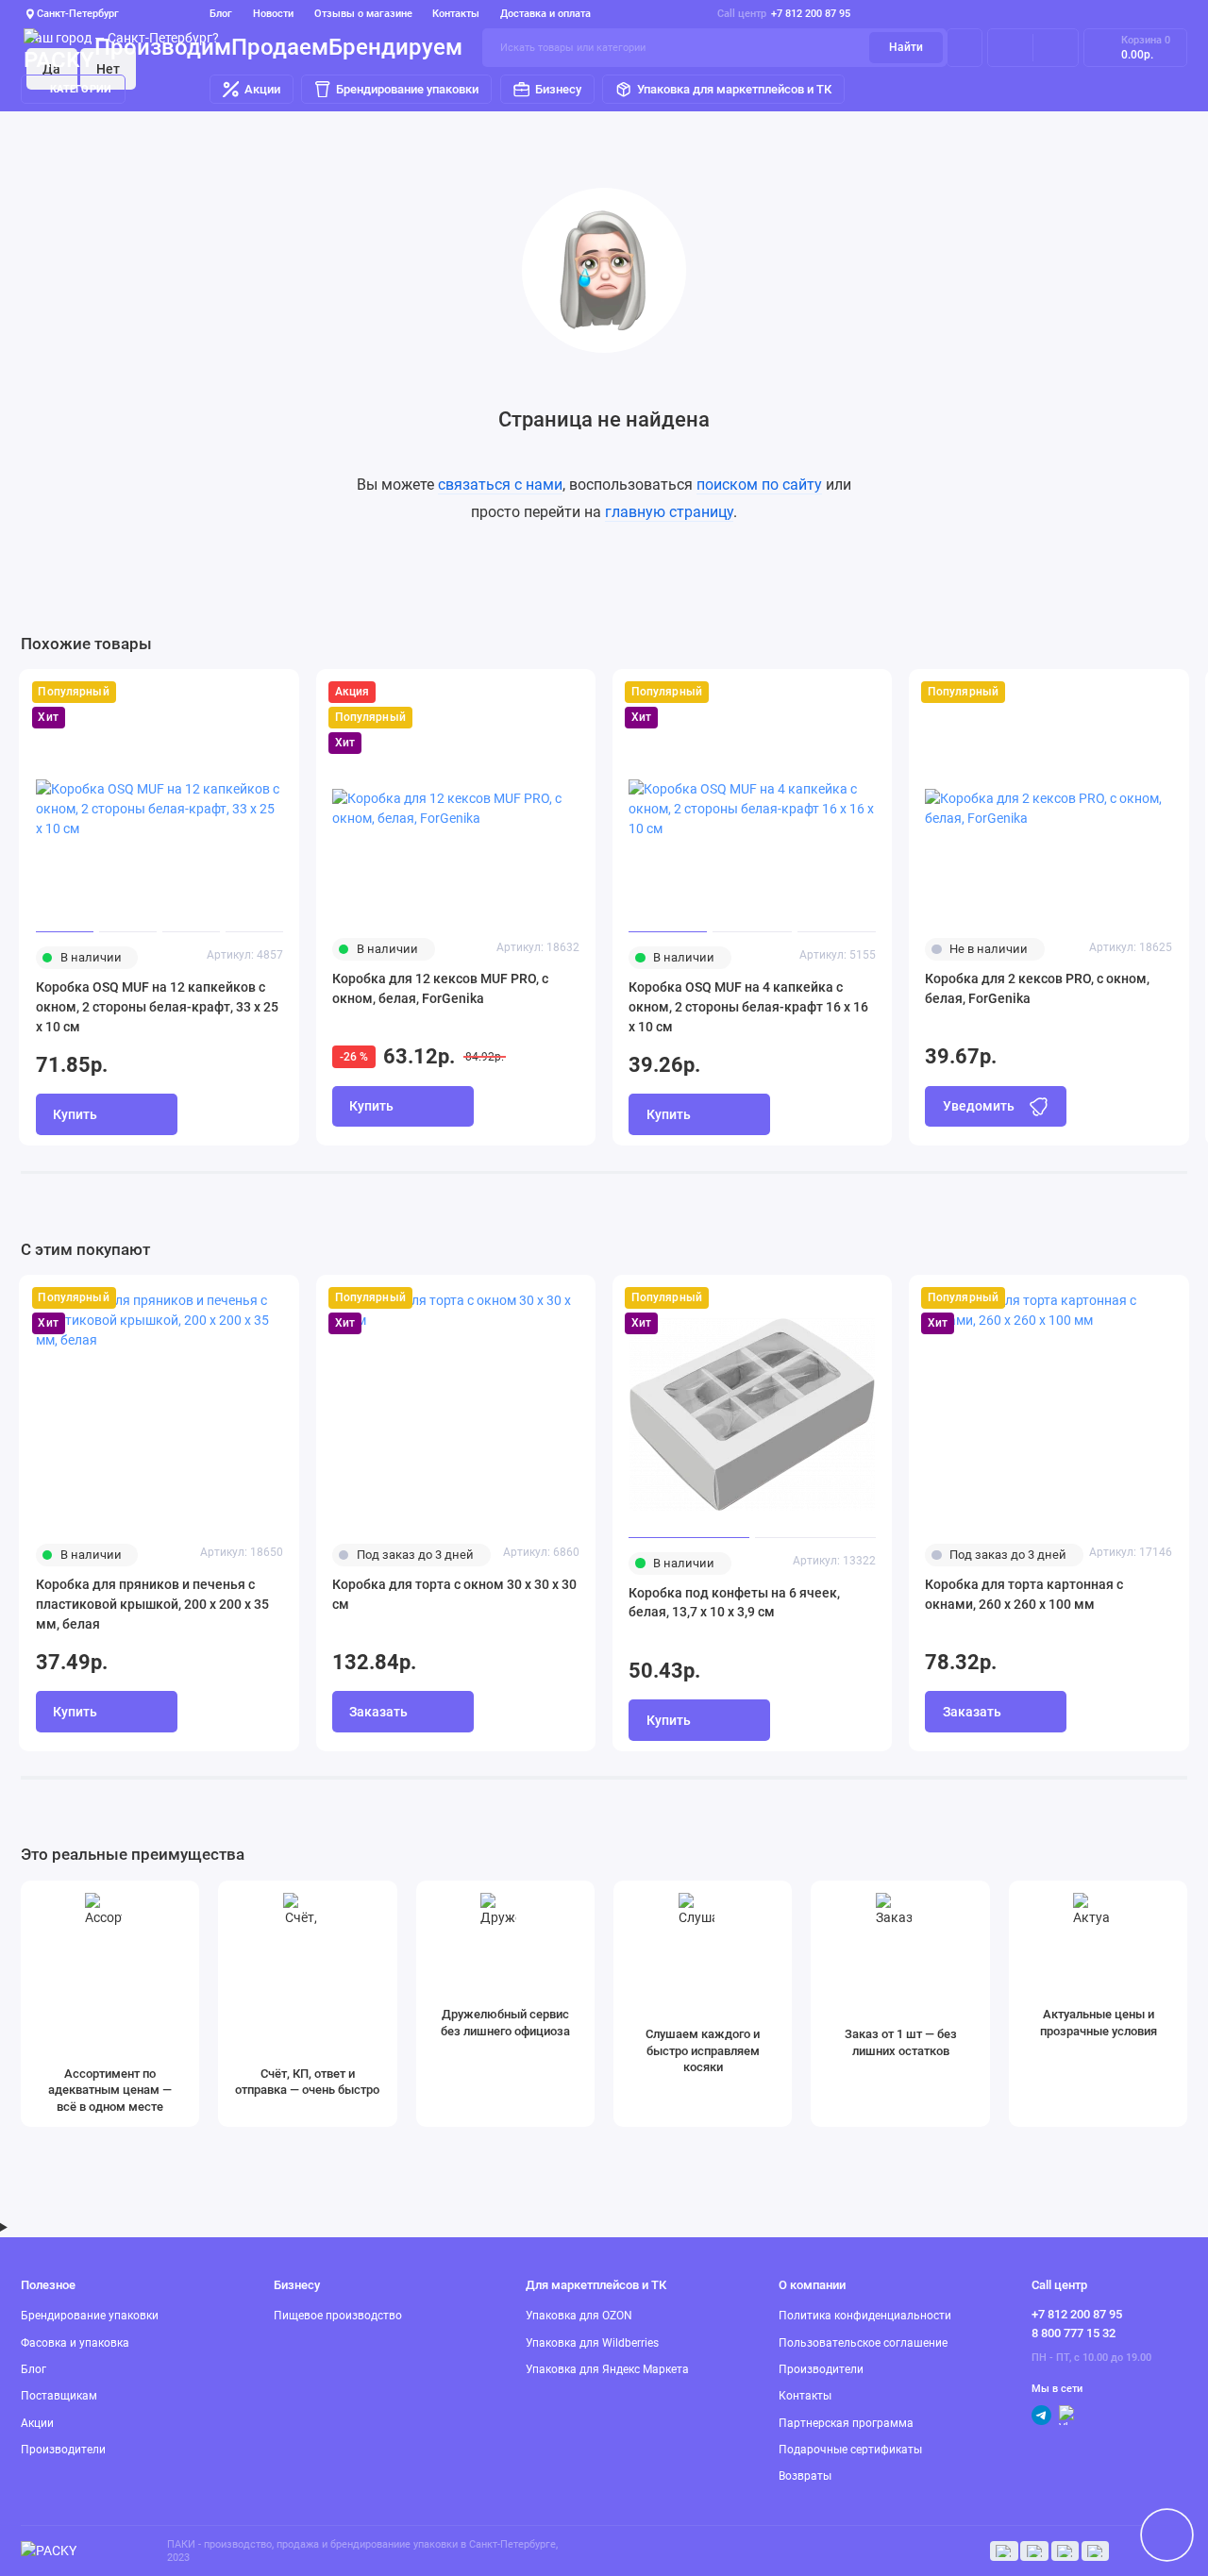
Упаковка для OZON (579, 2316)
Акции (262, 89)
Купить (933, 600)
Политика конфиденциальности (865, 2316)
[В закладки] (277, 692)
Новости (273, 14)
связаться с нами (500, 485)
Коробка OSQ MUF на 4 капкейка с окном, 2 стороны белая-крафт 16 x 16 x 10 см (748, 1007)
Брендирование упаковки (407, 89)
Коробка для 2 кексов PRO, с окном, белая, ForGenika (1037, 988)
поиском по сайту (759, 485)
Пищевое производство (338, 2316)
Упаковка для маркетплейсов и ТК (734, 89)
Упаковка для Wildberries (592, 2343)
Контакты (456, 14)
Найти (906, 47)
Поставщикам (59, 2396)
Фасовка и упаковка (75, 2343)
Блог (221, 14)
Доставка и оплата (545, 14)
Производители (63, 2450)
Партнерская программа (846, 2423)
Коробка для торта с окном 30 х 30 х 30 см (454, 1594)
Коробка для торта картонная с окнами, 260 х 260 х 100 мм (1024, 1594)
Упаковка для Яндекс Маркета (607, 2369)
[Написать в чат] (1166, 2534)
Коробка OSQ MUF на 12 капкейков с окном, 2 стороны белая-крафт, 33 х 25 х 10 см (157, 1007)
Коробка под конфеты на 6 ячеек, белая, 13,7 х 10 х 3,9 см (734, 1603)
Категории (81, 89)
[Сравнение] (1010, 47)
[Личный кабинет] (965, 47)
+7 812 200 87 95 (784, 14)
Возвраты (805, 2476)
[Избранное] (1056, 47)
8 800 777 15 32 (1074, 2333)
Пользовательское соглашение (863, 2343)
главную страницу (669, 512)
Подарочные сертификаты (850, 2450)
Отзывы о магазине (363, 14)
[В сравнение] (247, 692)
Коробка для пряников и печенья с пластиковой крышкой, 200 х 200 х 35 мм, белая (152, 1604)
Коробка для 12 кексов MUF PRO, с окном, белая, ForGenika (440, 988)
